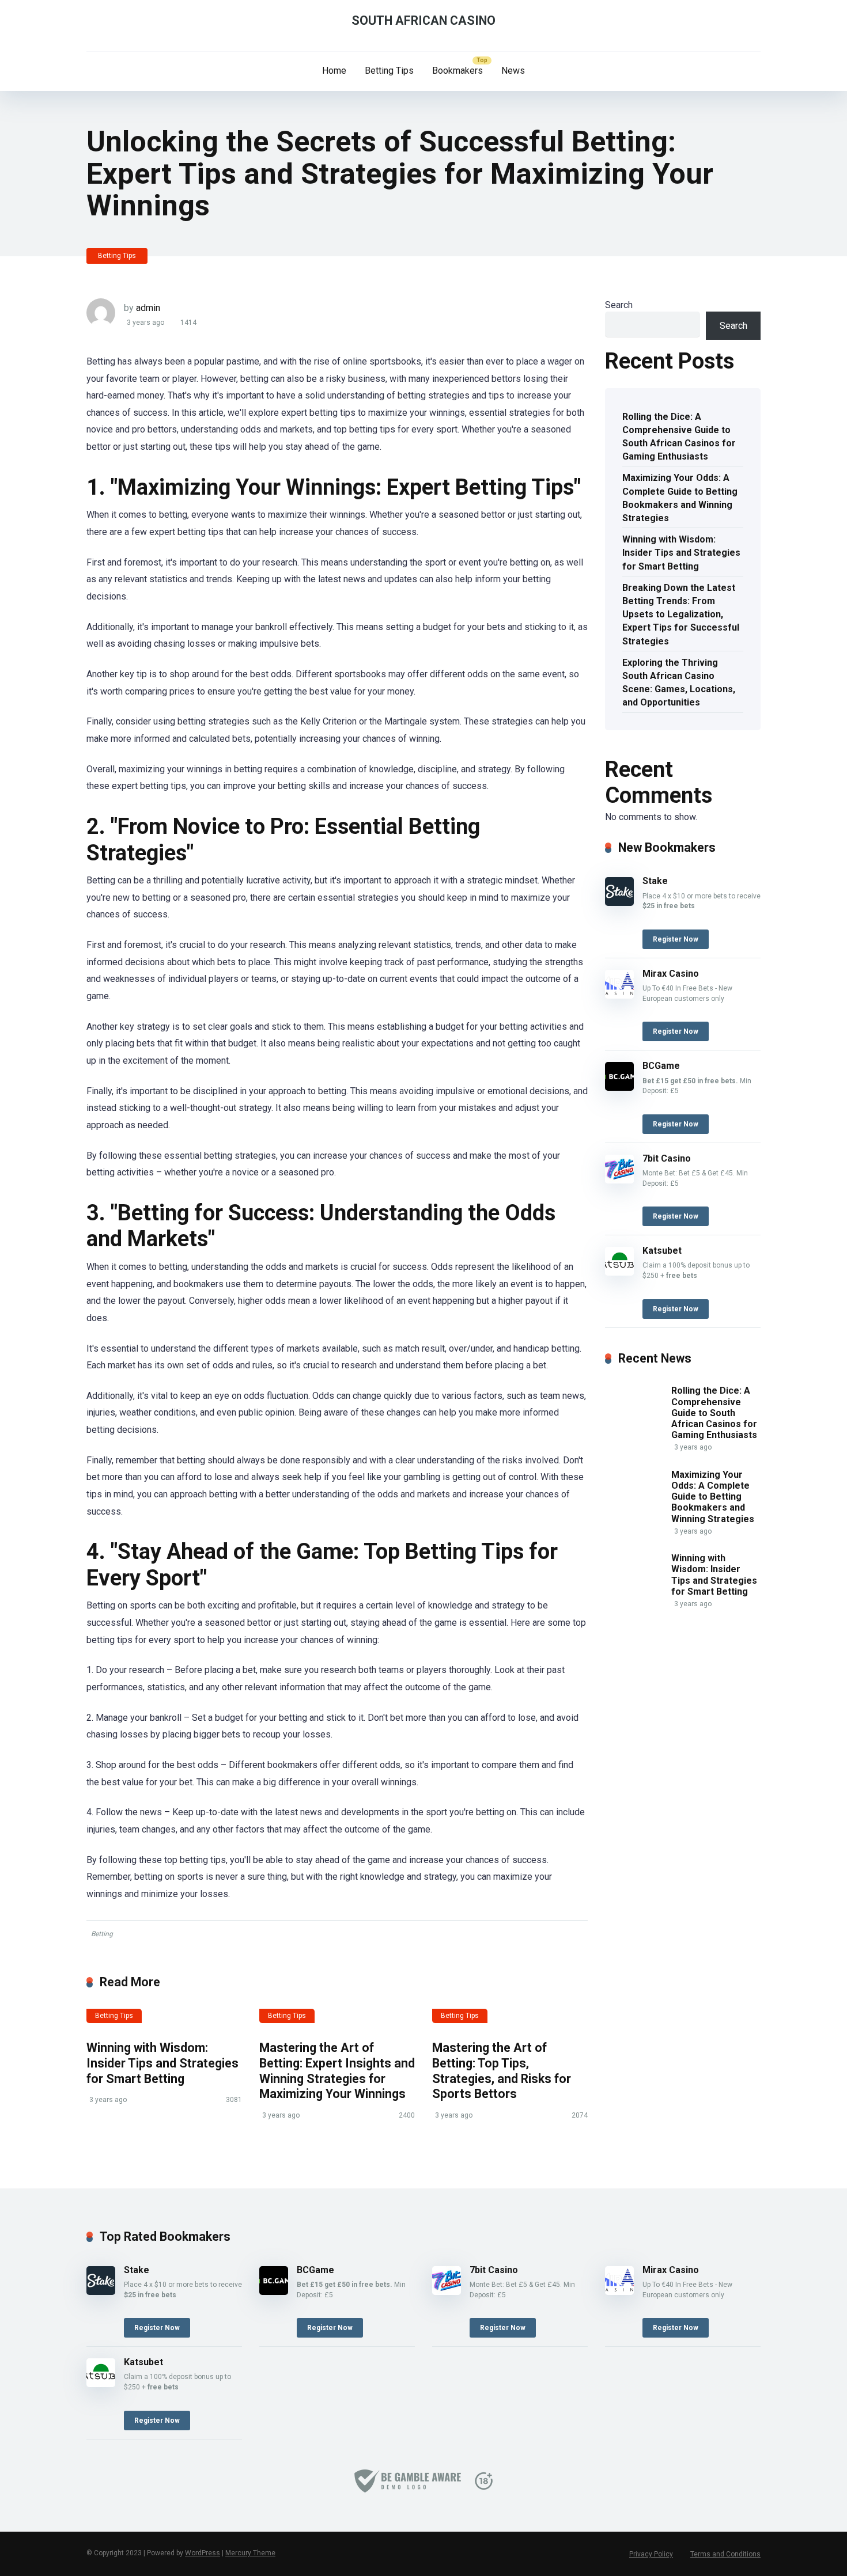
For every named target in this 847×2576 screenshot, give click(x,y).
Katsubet (662, 1251)
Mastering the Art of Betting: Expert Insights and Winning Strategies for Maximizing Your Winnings (337, 2071)
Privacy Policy (651, 2554)
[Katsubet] (619, 1272)
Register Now (676, 939)
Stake (655, 881)
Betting (102, 1934)
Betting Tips (389, 71)
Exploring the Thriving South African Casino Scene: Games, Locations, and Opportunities (679, 683)
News (513, 71)
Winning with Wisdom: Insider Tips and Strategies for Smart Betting (162, 2063)
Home (334, 71)
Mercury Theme (250, 2553)
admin (148, 308)
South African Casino (423, 20)
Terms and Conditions (725, 2554)
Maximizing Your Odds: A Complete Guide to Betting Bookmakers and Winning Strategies (680, 498)
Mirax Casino (671, 974)
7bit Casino (667, 1158)
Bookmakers (457, 71)
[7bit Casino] (619, 1180)
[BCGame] (619, 1088)
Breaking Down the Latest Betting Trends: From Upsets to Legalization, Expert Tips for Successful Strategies (681, 614)
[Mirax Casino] (619, 995)
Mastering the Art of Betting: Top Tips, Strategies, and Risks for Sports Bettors (502, 2071)
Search (619, 305)
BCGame (661, 1066)
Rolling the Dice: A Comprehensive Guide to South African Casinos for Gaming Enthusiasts (679, 437)
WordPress (203, 2553)
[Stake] (619, 903)
